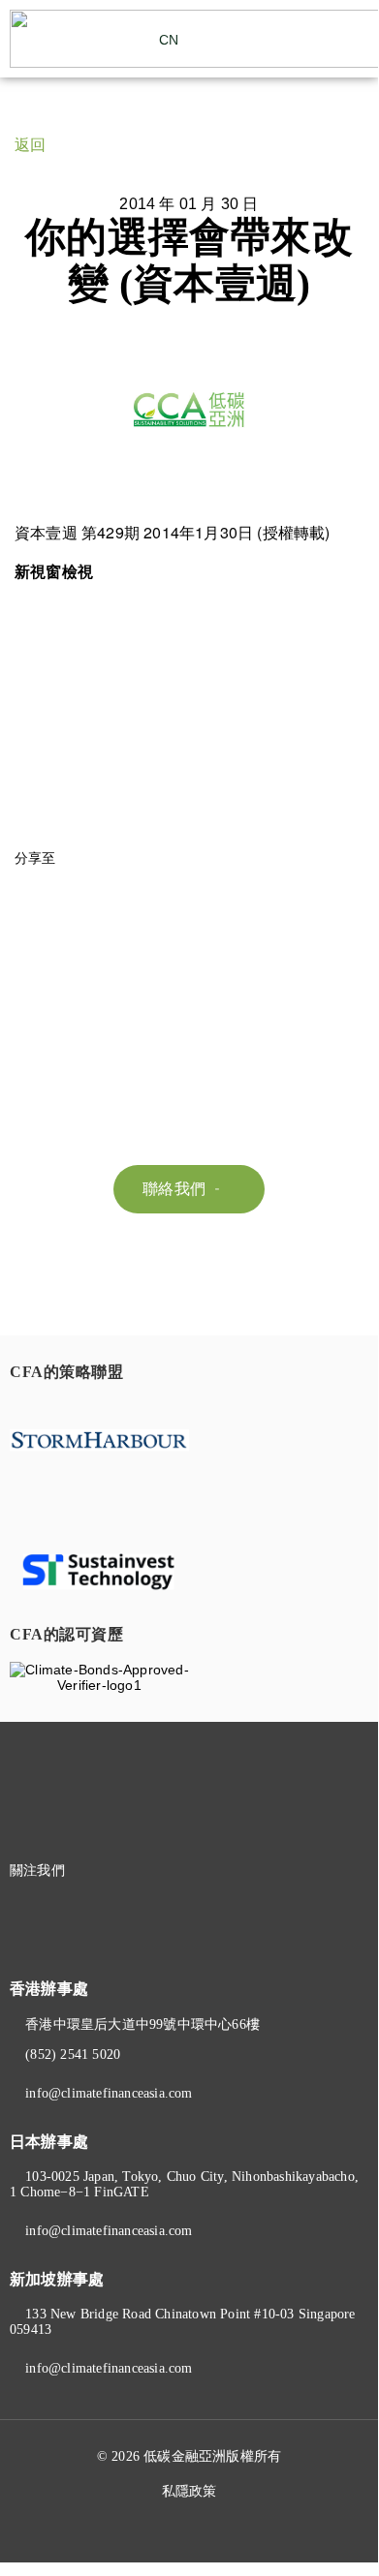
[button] (355, 39)
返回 (30, 145)
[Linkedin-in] (140, 1871)
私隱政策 (189, 2491)
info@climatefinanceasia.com (109, 2093)
